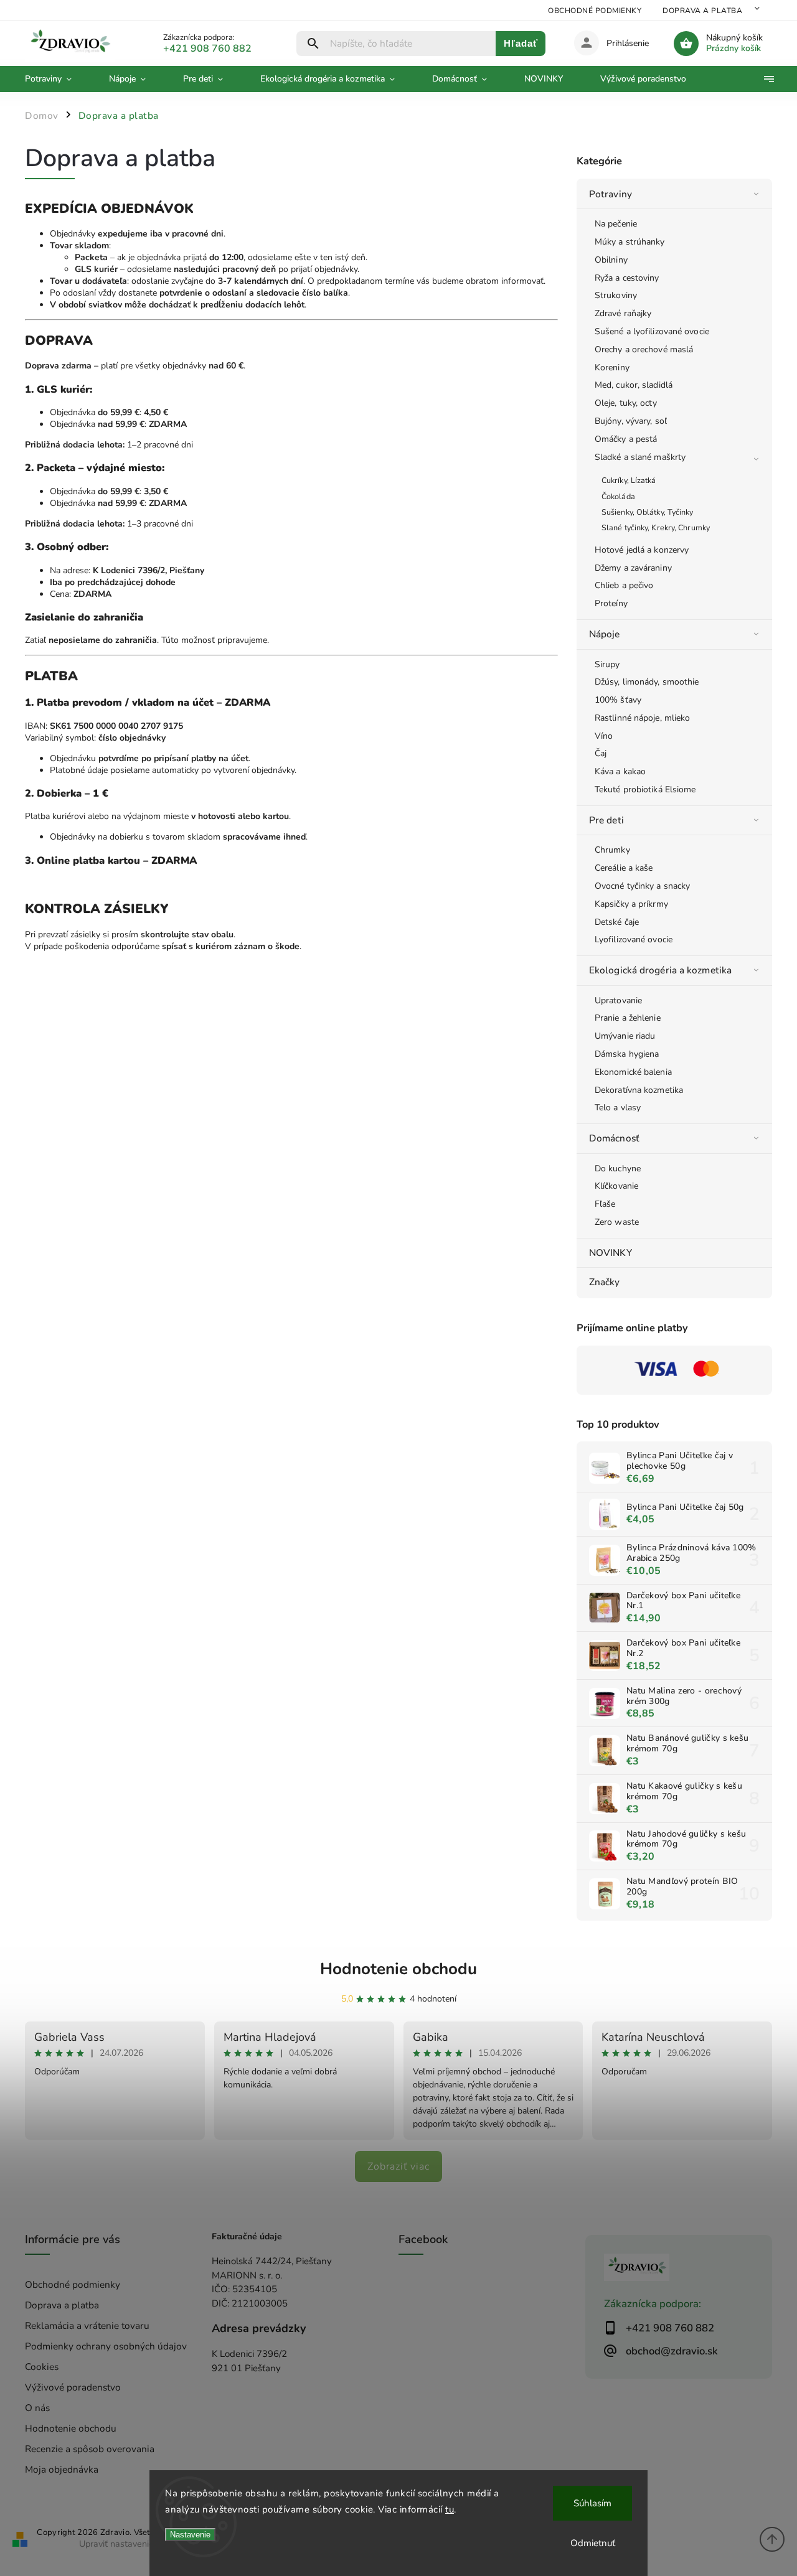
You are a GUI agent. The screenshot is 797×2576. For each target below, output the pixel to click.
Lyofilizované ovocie (634, 939)
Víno (604, 736)
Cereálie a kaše (624, 868)
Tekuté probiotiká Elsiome (645, 789)
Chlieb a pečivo (624, 585)
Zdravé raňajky (623, 313)
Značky (605, 1282)
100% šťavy (618, 700)
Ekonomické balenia (633, 1072)
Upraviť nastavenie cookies (133, 2544)
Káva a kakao (620, 771)
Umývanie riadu (625, 1036)
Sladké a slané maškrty (640, 457)
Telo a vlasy (618, 1108)
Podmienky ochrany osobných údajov (106, 2346)
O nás (37, 2408)
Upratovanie (618, 1000)
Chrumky (612, 850)
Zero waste (617, 1222)
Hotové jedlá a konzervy (642, 550)
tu (450, 2509)
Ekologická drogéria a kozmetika (660, 970)
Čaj (601, 753)
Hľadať (521, 43)
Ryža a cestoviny (627, 278)
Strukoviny (616, 295)
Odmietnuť (593, 2543)
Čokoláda (618, 496)
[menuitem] (58, 79)
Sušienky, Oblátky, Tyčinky (648, 512)
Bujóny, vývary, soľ (631, 421)
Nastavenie (190, 2535)
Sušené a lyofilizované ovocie (652, 331)
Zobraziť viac (398, 2166)
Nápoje (605, 634)
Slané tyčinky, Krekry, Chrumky (656, 527)
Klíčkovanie (616, 1186)
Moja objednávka (62, 2469)
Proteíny (611, 603)
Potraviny (611, 194)
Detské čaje (617, 922)
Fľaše (605, 1204)
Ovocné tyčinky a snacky (642, 886)
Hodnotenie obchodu (398, 1969)
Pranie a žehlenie (628, 1018)
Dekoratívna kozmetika (639, 1090)
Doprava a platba (702, 11)
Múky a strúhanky (630, 242)
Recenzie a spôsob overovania (90, 2449)
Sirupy (607, 664)
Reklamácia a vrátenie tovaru (87, 2325)
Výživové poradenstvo (73, 2387)
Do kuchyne (618, 1169)
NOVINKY (611, 1253)
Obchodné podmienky (595, 11)
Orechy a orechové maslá (644, 349)
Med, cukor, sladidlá (634, 385)
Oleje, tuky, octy (626, 403)
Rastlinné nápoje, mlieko (642, 718)
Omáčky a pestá (626, 439)
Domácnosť (614, 1138)
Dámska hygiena (627, 1054)
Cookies (42, 2367)
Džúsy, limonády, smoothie (647, 682)
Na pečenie (616, 224)
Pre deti (606, 820)
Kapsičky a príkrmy (631, 904)
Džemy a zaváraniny (633, 568)
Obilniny (611, 260)
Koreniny (612, 368)
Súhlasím (592, 2503)
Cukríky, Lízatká (629, 480)
